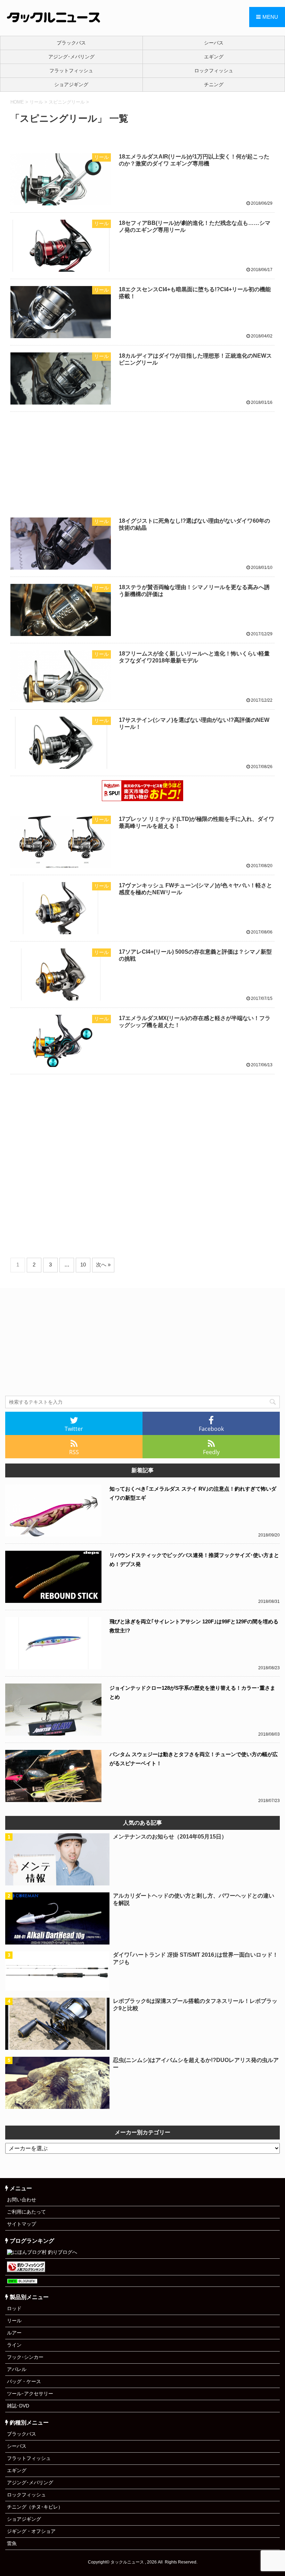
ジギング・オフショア (31, 2531)
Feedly (211, 1452)
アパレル (17, 2369)
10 (83, 1265)
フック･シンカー (25, 2357)
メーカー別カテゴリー (142, 2132)
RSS (74, 1452)
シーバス (17, 2446)
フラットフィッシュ (71, 71)
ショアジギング (71, 84)
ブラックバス (71, 43)
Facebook (211, 1429)
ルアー (14, 2333)
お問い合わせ (22, 2200)
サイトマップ (22, 2224)
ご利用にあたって (26, 2212)
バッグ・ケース (24, 2381)
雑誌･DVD (18, 2406)
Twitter (74, 1429)
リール (14, 2321)
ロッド (14, 2308)
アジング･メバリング (71, 57)
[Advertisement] (142, 459)
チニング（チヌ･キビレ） (35, 2507)
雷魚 (12, 2543)
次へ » (103, 1265)
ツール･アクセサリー (30, 2394)
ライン (14, 2345)
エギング (17, 2470)
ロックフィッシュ (26, 2495)
